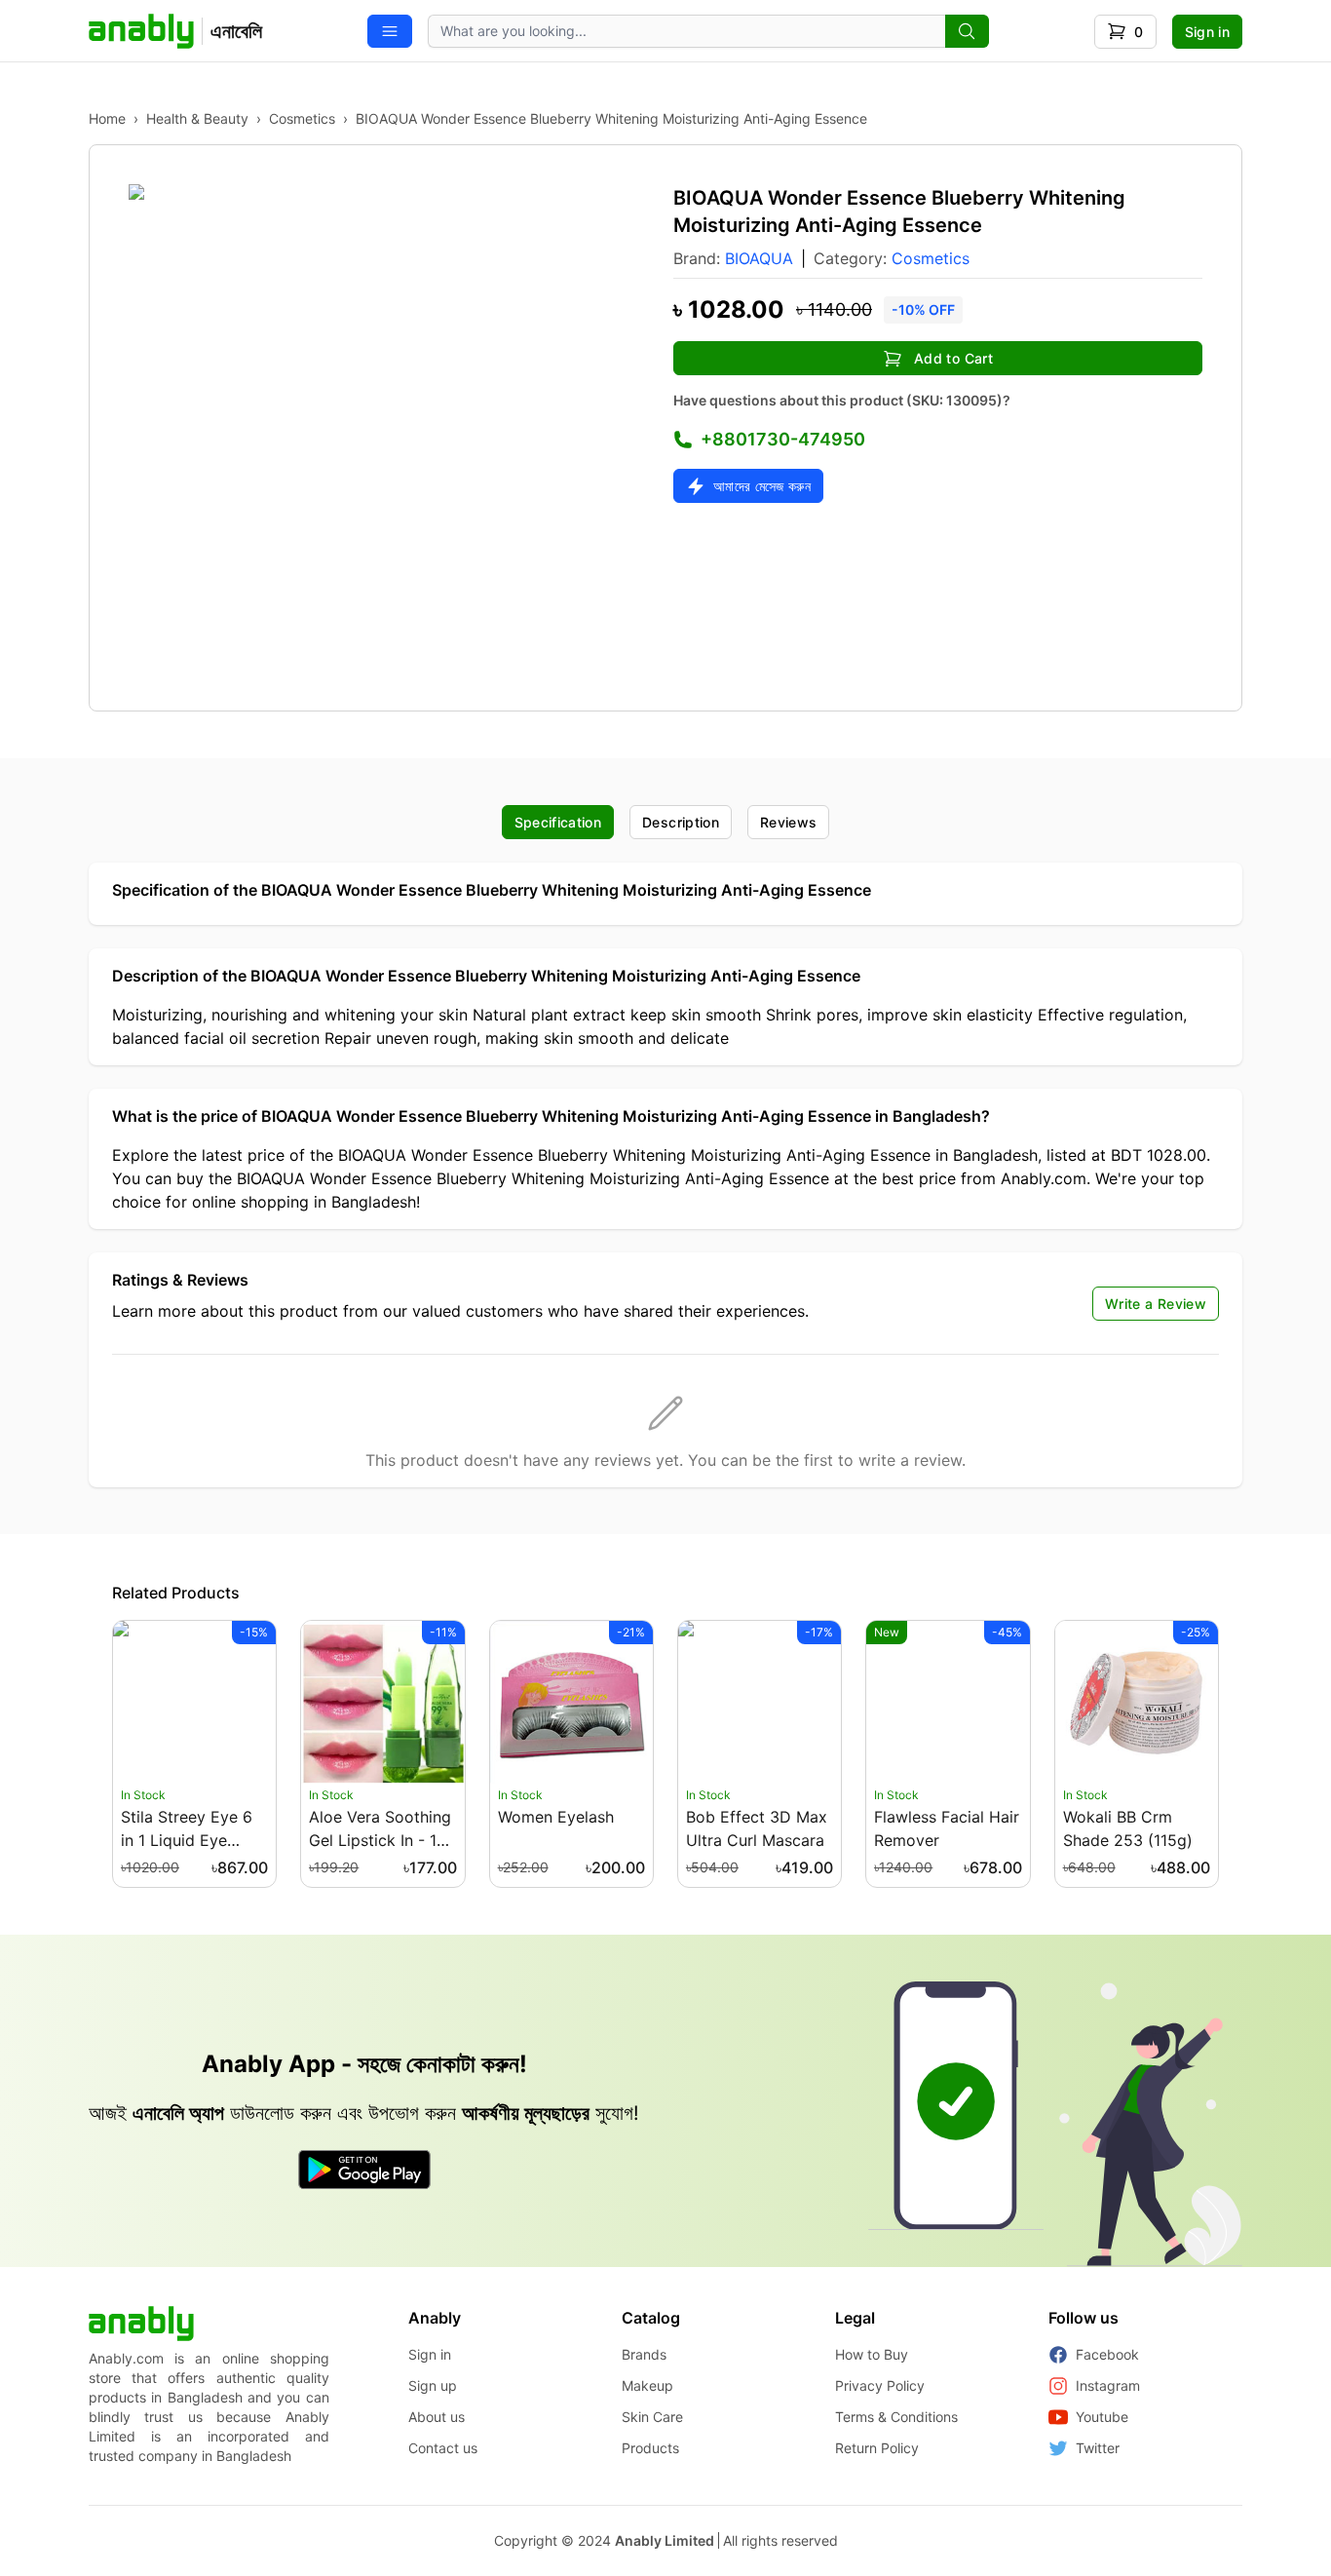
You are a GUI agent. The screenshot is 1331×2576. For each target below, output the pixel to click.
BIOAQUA (759, 258)
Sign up (433, 2385)
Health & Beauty (197, 118)
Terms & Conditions (896, 2417)
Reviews (788, 822)
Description (681, 822)
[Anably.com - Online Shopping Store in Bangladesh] (141, 2324)
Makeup (647, 2385)
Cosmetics (302, 118)
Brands (644, 2354)
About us (437, 2417)
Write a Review (1156, 1304)
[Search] (967, 31)
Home (107, 118)
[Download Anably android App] (364, 2170)
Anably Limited (665, 2540)
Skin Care (652, 2417)
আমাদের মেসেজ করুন (762, 486)
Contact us (443, 2448)
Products (650, 2448)
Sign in (1207, 32)
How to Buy (872, 2354)
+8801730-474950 (783, 439)
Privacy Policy (880, 2385)
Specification (558, 822)
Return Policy (877, 2448)
